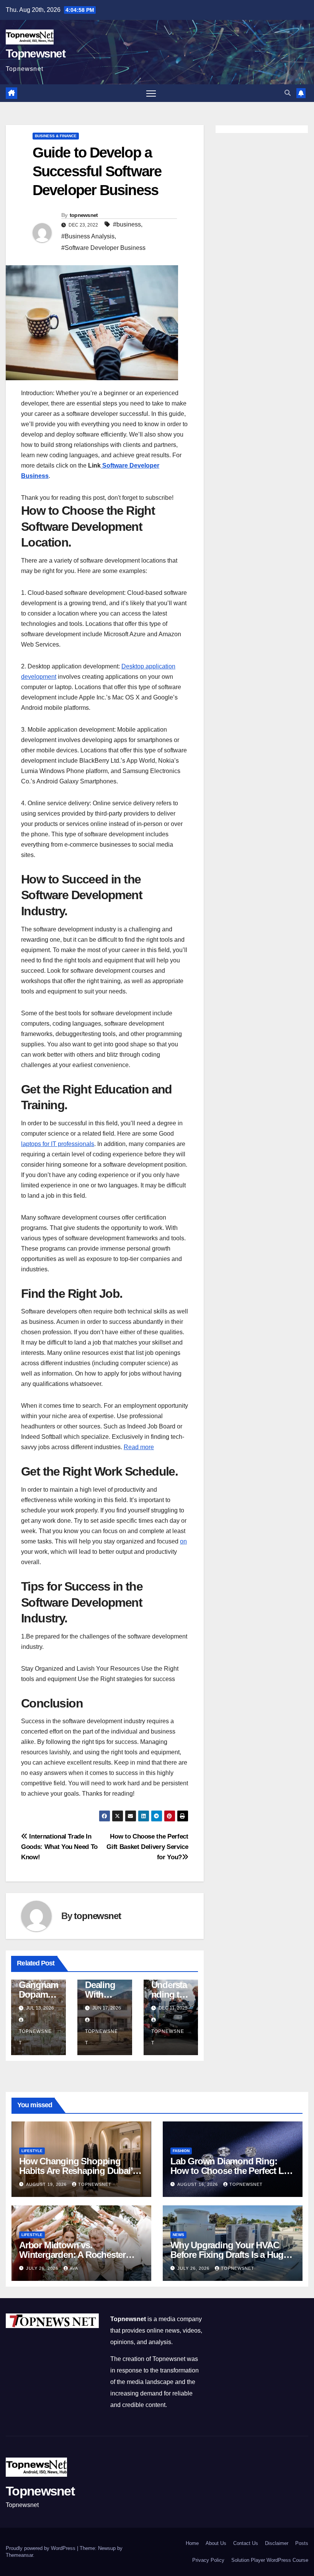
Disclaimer (277, 2543)
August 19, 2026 (47, 2184)
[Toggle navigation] (151, 93)
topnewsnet (84, 215)
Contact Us (246, 2543)
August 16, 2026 (198, 2184)
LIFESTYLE (32, 2151)
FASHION (181, 2151)
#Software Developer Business (103, 248)
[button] (288, 93)
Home (192, 2543)
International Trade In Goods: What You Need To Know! (59, 1847)
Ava (74, 2268)
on (183, 1541)
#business (127, 224)
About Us (216, 2543)
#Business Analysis (88, 236)
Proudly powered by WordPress (41, 2548)
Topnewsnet (35, 53)
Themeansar (19, 2555)
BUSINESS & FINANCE (56, 136)
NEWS (178, 2235)
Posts (302, 2543)
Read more (139, 1447)
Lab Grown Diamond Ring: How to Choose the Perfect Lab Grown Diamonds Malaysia (232, 2171)
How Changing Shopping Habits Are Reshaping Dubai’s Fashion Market (78, 2171)
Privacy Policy (208, 2560)
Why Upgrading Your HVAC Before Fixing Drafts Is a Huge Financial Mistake (229, 2255)
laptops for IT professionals (58, 1144)
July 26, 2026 (43, 2268)
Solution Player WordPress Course (270, 2560)
